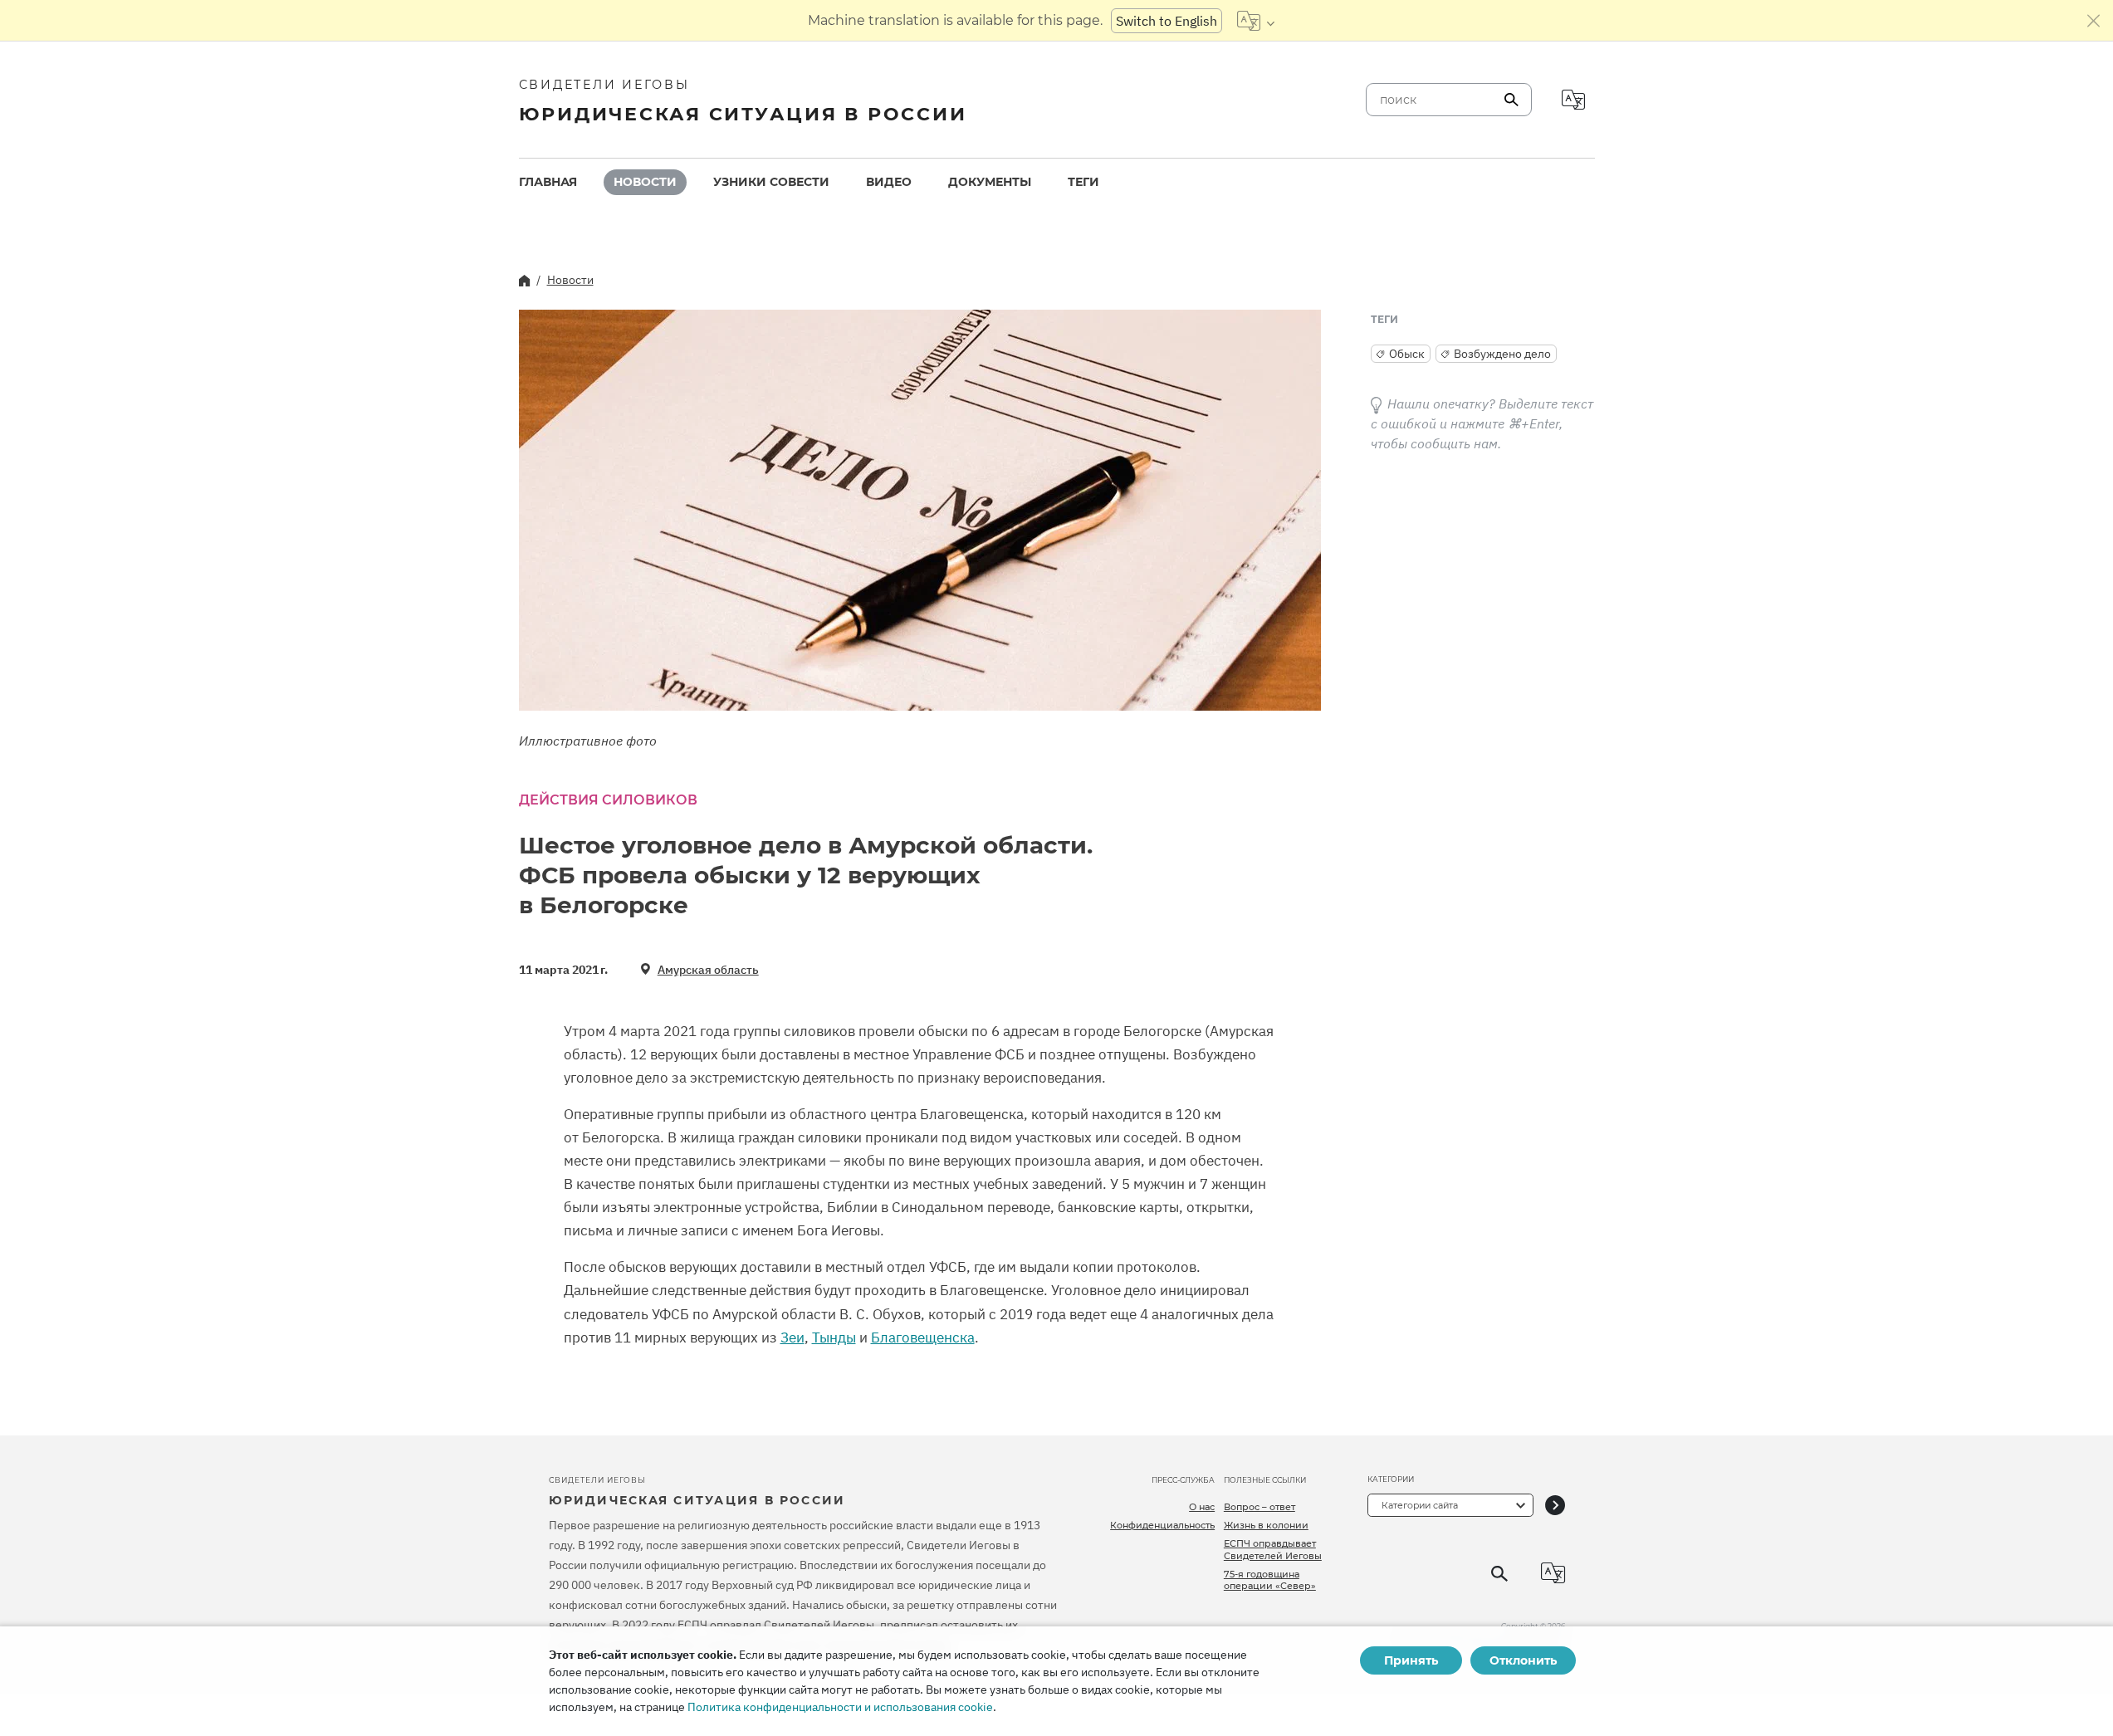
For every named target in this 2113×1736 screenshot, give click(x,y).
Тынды (834, 1337)
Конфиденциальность (1162, 1525)
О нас (1202, 1507)
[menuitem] (548, 182)
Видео (889, 182)
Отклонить (1523, 1660)
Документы (990, 182)
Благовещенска (923, 1337)
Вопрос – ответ (1259, 1507)
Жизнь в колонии (1266, 1525)
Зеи (792, 1337)
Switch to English (1167, 21)
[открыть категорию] (1555, 1505)
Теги (1083, 182)
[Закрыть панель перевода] (2094, 21)
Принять (1411, 1660)
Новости (645, 182)
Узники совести (771, 182)
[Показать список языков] (1256, 21)
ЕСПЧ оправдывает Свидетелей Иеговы (1273, 1549)
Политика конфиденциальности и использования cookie (840, 1707)
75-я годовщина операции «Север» (1270, 1580)
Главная (548, 182)
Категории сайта (1420, 1505)
